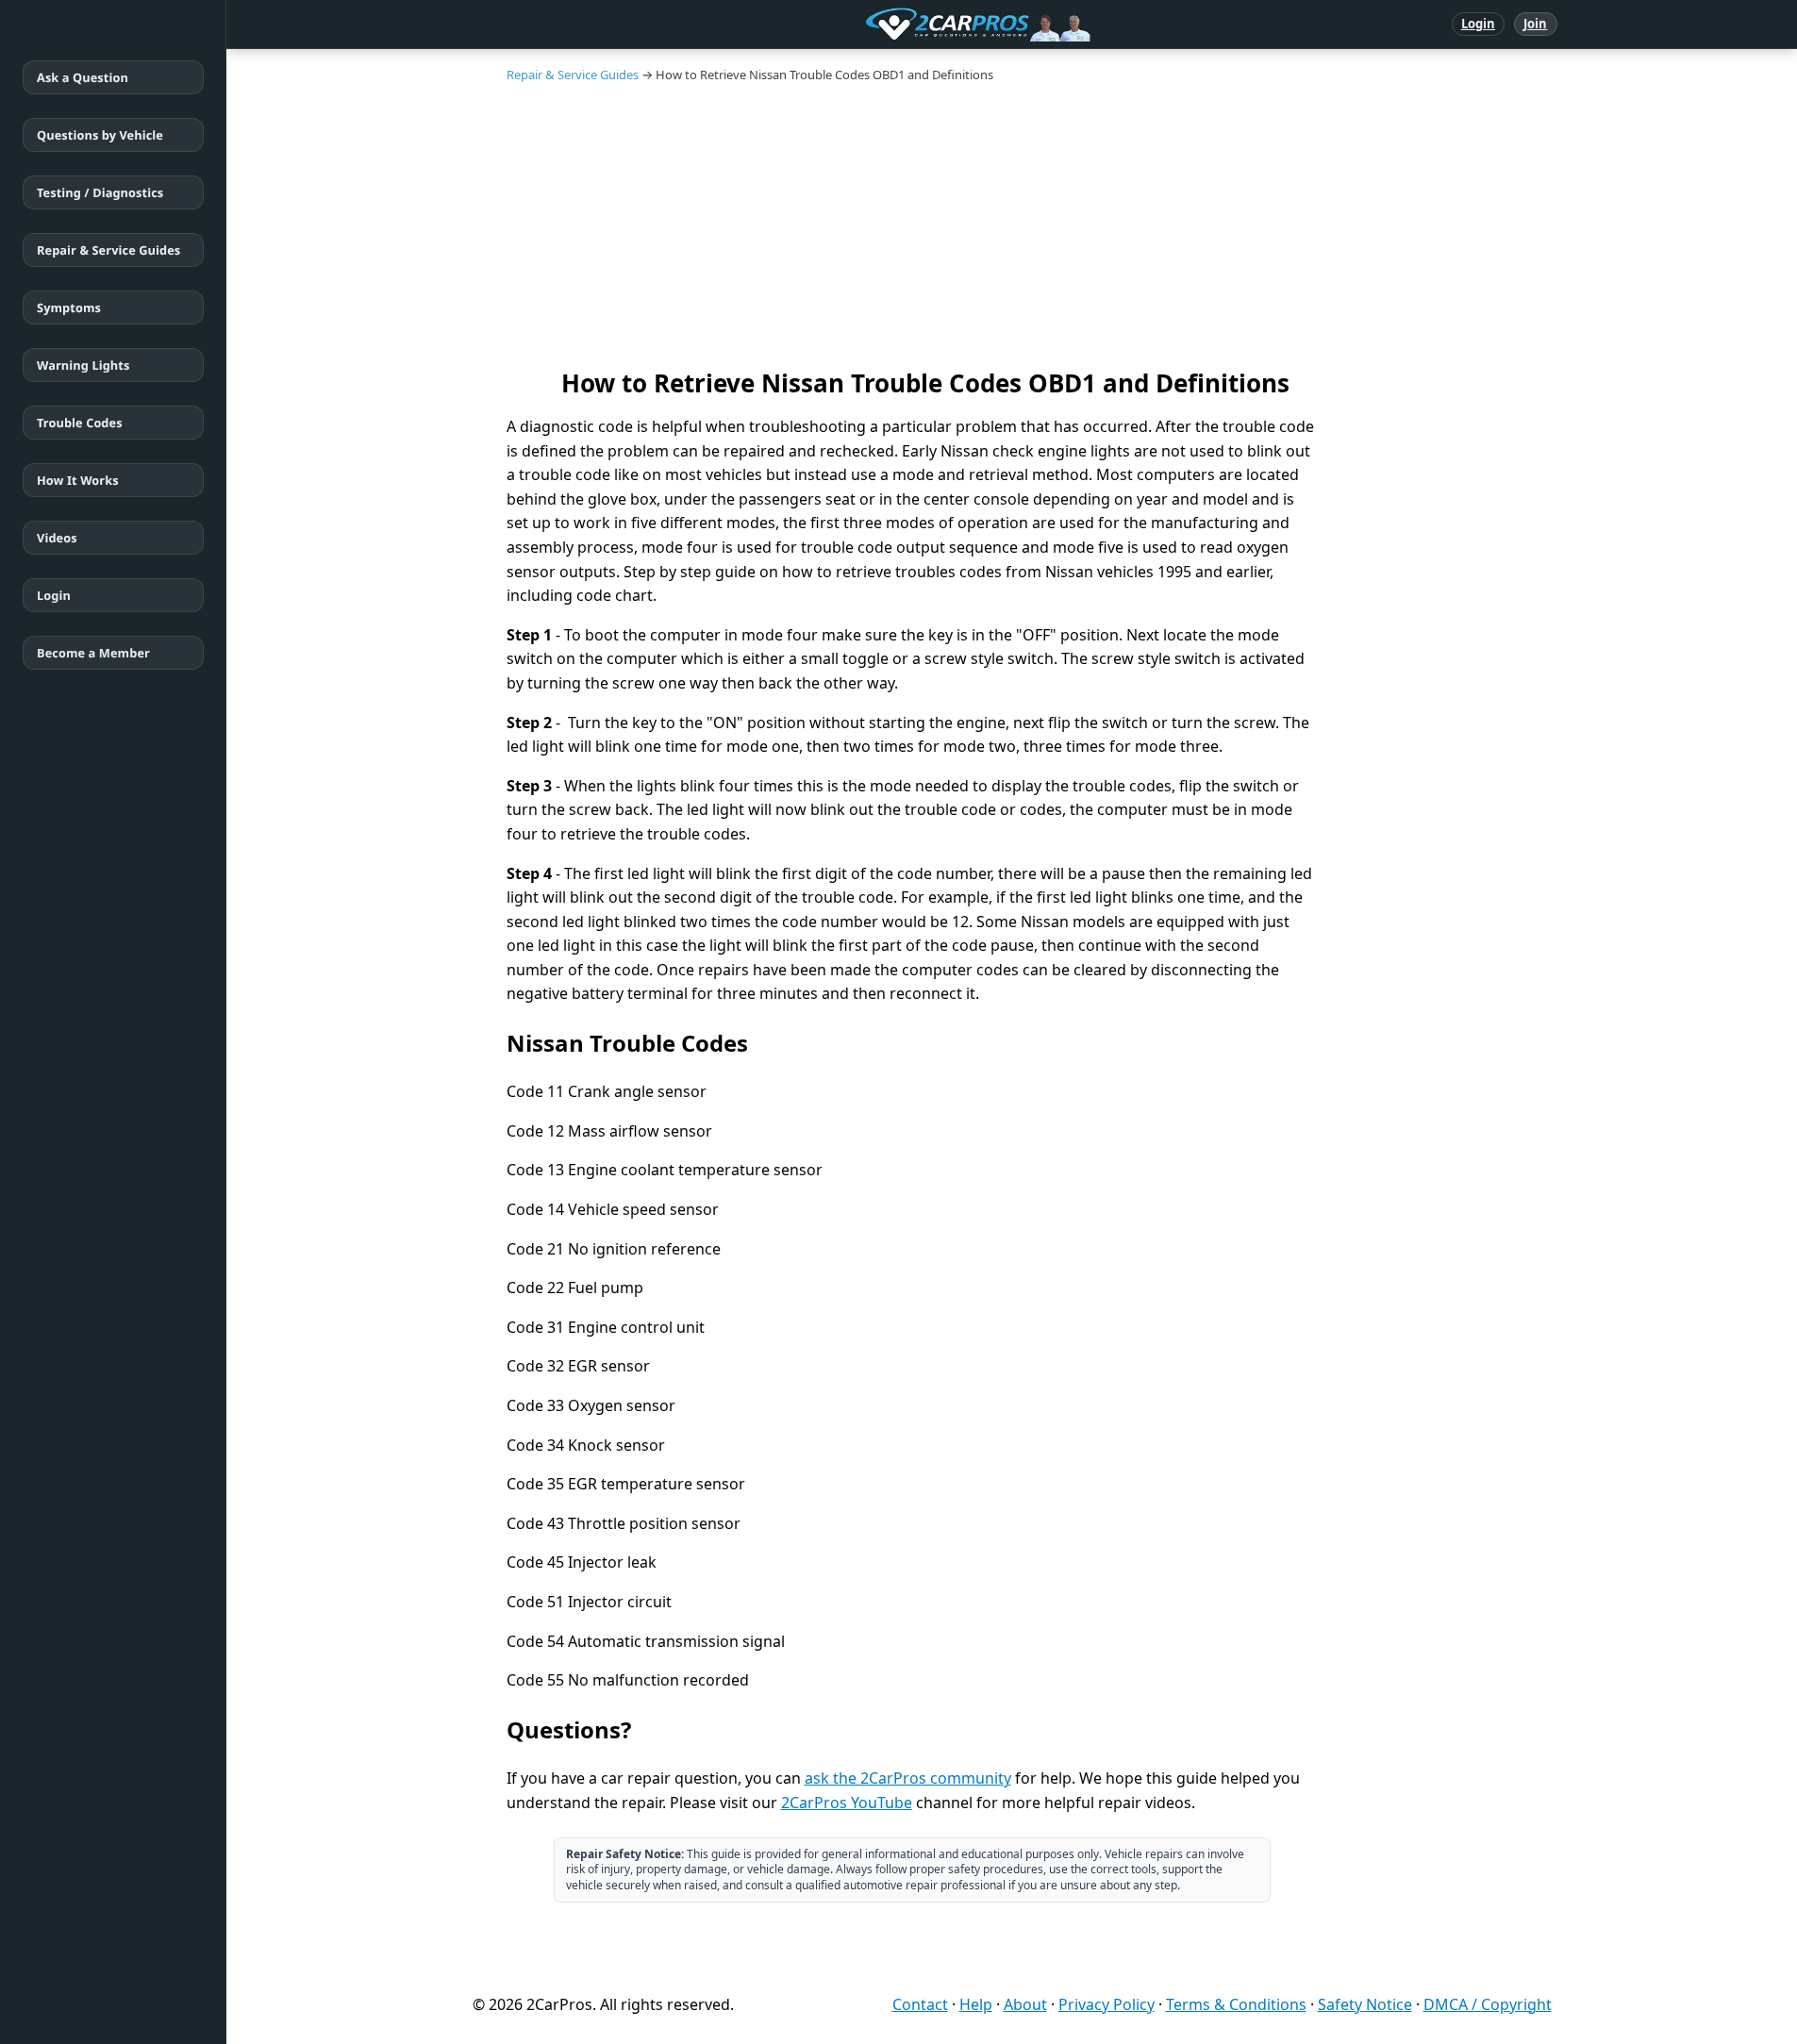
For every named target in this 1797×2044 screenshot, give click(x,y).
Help (976, 2004)
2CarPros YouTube (847, 1803)
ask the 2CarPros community (908, 1778)
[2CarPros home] (880, 25)
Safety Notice (1365, 2004)
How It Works (78, 480)
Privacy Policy (1106, 2004)
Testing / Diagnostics (100, 192)
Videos (57, 538)
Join (1535, 24)
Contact (920, 2004)
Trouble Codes (80, 423)
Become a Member (93, 653)
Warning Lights (83, 365)
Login (1479, 24)
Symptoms (69, 307)
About (1025, 2004)
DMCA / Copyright (1488, 2004)
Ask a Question (83, 77)
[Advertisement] (1012, 224)
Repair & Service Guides (108, 250)
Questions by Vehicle (100, 135)
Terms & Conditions (1236, 2004)
